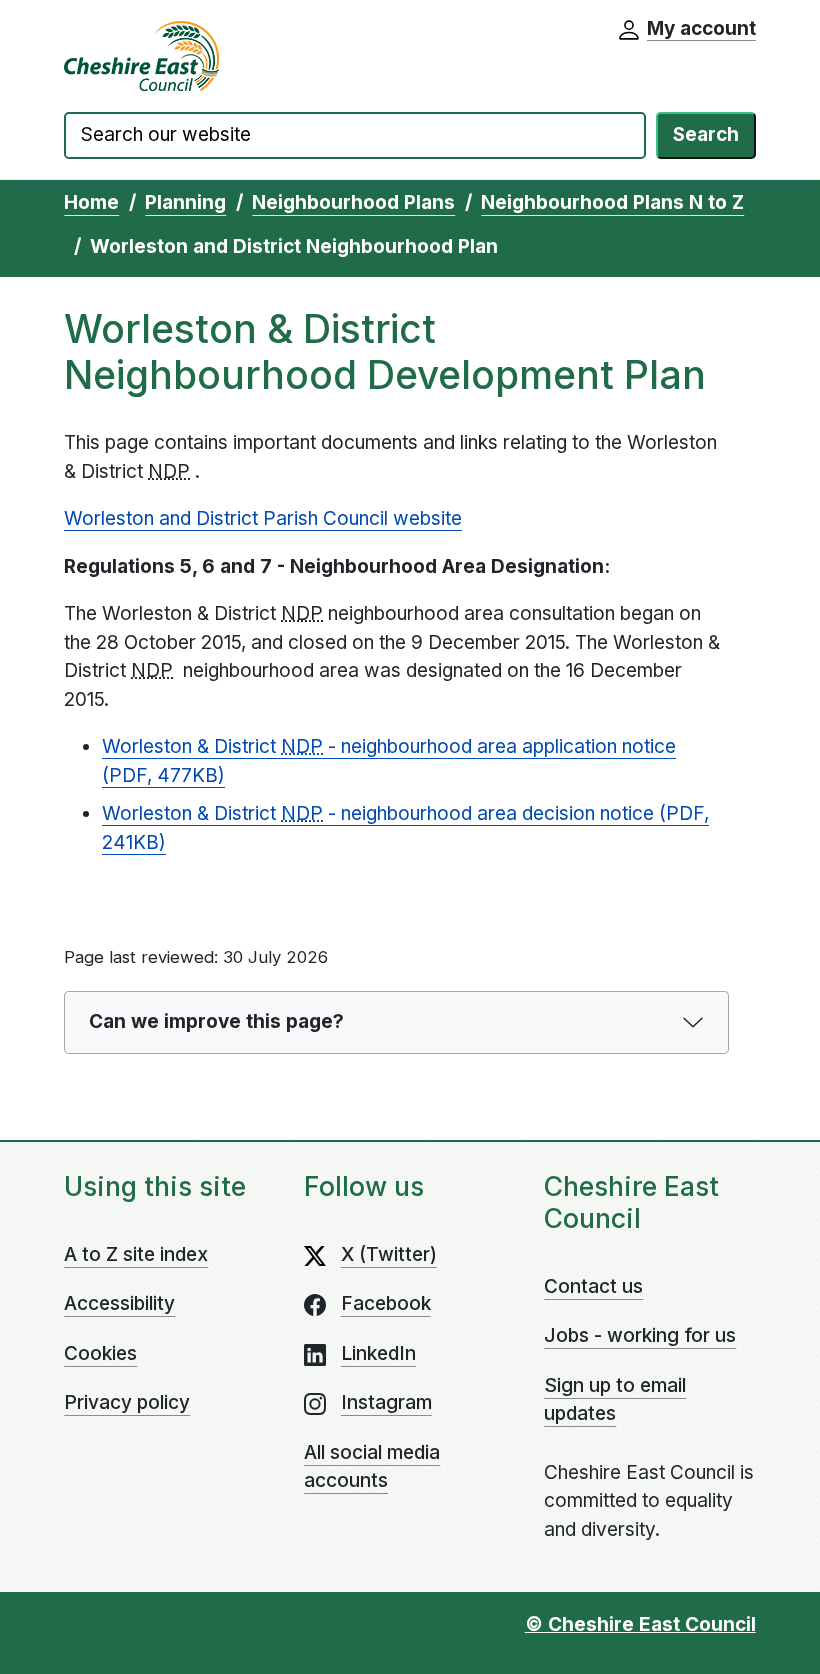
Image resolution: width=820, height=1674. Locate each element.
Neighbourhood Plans (353, 202)
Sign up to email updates (615, 1400)
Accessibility (119, 1303)
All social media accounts (372, 1467)
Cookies (100, 1353)
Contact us (593, 1286)
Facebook (386, 1303)
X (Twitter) (389, 1254)
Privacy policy (127, 1402)
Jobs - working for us (640, 1335)
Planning (185, 202)
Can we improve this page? (216, 1021)
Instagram (386, 1402)
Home (91, 202)
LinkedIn (378, 1353)
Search (706, 134)
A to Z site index (136, 1254)
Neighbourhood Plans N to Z (612, 202)
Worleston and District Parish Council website (263, 518)
